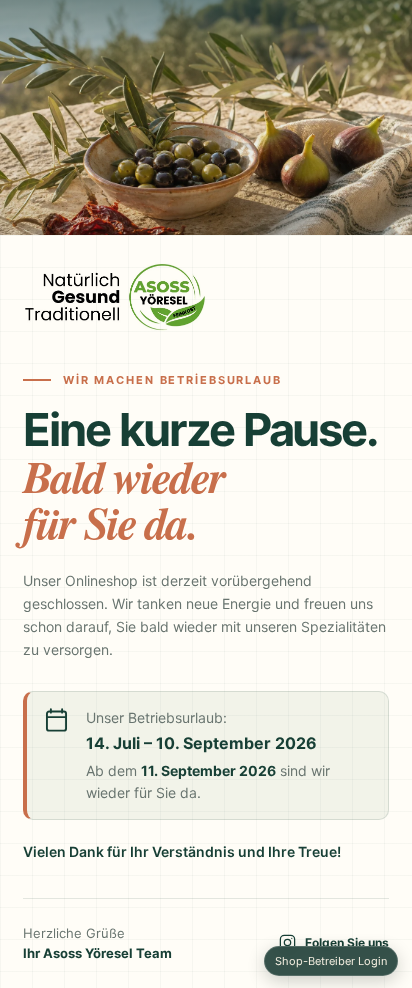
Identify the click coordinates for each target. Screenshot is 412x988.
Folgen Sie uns (347, 942)
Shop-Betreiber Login (331, 961)
